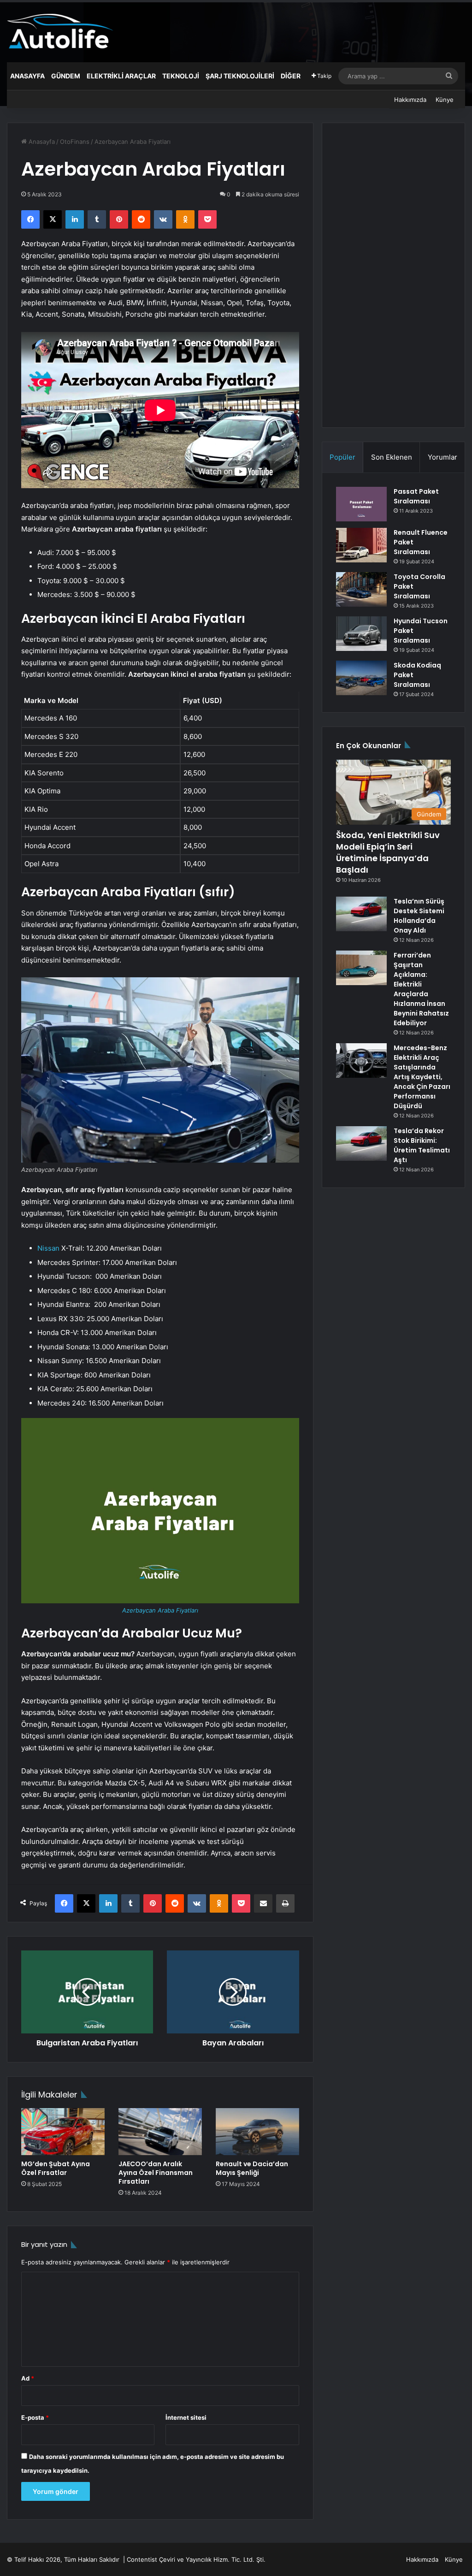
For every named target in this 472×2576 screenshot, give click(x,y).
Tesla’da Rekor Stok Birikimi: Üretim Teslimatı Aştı (422, 1145)
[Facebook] (30, 219)
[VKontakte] (163, 219)
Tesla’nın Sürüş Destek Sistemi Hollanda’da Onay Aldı (419, 916)
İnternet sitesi (186, 2417)
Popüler (342, 457)
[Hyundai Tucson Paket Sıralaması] (361, 634)
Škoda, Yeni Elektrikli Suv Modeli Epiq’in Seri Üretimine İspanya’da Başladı (388, 853)
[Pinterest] (119, 219)
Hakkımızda (410, 100)
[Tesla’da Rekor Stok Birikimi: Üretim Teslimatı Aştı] (361, 1143)
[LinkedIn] (75, 219)
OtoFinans (75, 142)
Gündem (66, 76)
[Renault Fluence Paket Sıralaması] (361, 545)
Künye (445, 100)
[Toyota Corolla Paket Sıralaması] (361, 589)
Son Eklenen (392, 457)
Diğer (291, 76)
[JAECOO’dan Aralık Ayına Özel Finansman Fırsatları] (160, 2132)
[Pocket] (207, 219)
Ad (28, 2378)
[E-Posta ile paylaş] (263, 1903)
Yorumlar (442, 457)
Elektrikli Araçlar (121, 76)
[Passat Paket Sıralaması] (361, 504)
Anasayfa (27, 76)
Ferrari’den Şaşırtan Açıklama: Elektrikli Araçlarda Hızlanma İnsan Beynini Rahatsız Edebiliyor (421, 989)
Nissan (48, 1248)
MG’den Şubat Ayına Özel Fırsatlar (56, 2168)
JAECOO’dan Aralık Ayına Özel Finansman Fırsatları (156, 2173)
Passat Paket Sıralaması (416, 496)
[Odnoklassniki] (185, 219)
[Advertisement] (393, 275)
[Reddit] (141, 219)
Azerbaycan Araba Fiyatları (160, 1610)
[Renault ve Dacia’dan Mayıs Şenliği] (257, 2132)
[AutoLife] (60, 31)
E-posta (35, 2417)
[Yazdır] (285, 1903)
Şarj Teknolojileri (240, 76)
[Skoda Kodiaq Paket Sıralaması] (361, 678)
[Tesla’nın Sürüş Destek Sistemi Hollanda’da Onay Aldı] (361, 914)
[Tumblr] (97, 219)
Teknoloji (181, 76)
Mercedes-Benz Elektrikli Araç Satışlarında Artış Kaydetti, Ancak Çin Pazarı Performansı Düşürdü (422, 1077)
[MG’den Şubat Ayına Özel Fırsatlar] (63, 2132)
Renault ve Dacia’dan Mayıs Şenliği (252, 2168)
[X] (53, 219)
